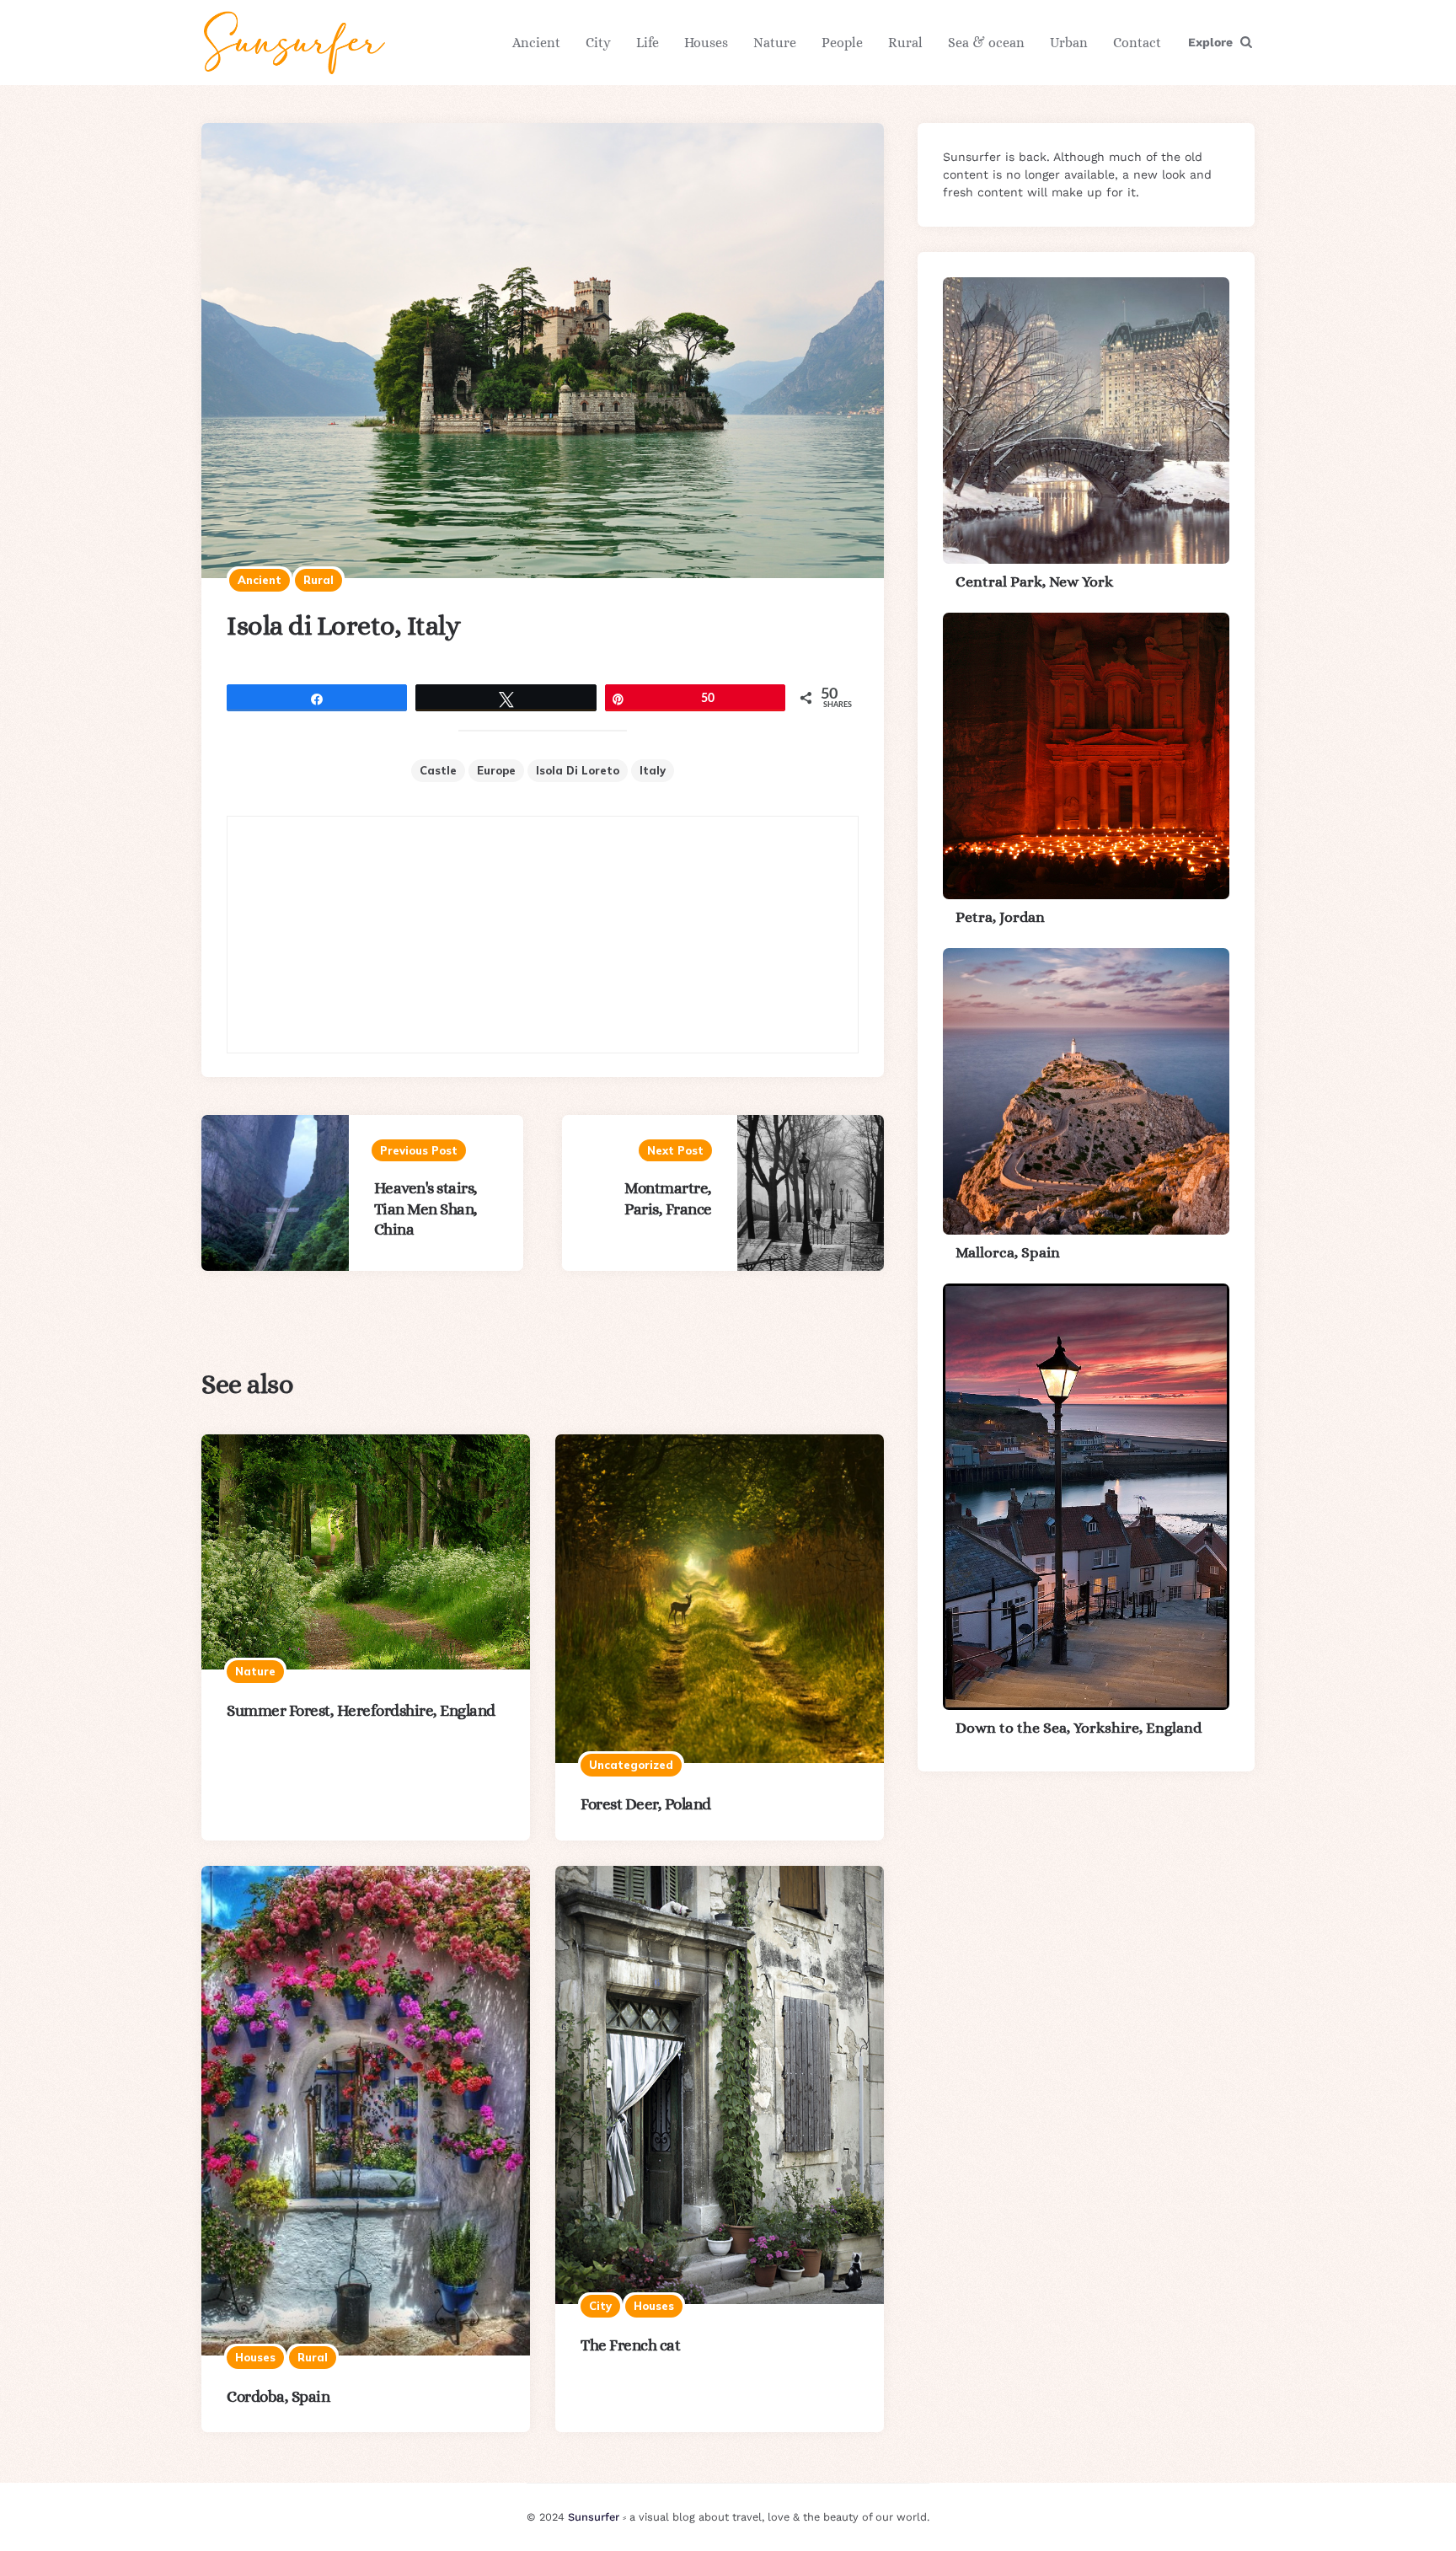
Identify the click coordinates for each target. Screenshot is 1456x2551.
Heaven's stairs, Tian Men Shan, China (426, 1209)
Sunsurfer (594, 2517)
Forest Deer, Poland (646, 1804)
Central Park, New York (1034, 581)
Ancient (536, 43)
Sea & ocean (986, 43)
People (842, 43)
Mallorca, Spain (1008, 1252)
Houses (706, 43)
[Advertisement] (543, 935)
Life (648, 43)
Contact (1137, 43)
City (598, 43)
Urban (1069, 43)
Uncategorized (631, 1765)
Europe (496, 770)
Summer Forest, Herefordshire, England (361, 1710)
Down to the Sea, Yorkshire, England (1079, 1728)
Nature (775, 43)
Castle (438, 770)
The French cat (630, 2345)
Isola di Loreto (578, 770)
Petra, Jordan (1000, 917)
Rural (905, 43)
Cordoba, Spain (278, 2396)
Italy (653, 770)
